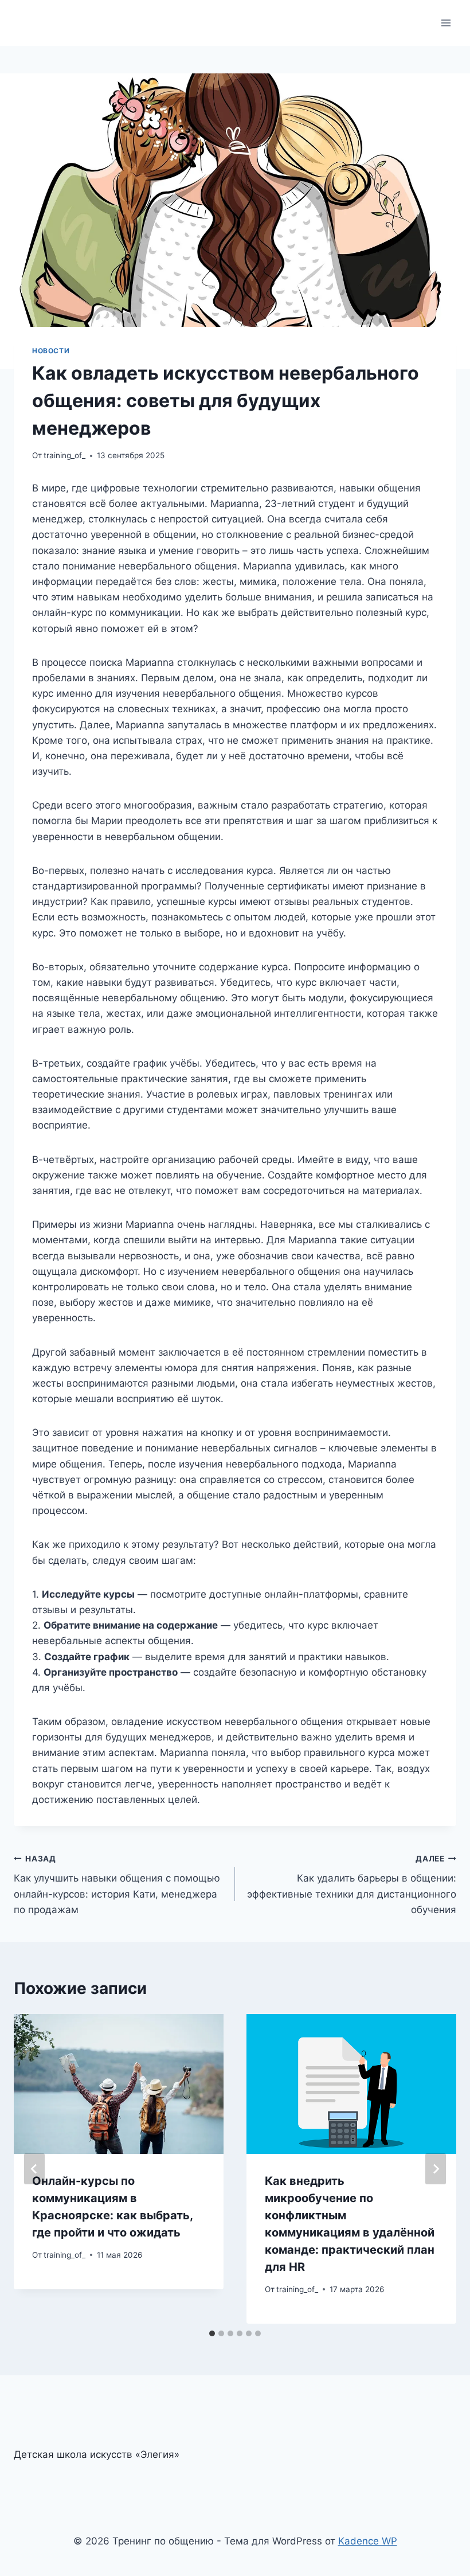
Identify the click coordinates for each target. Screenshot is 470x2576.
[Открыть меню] (446, 23)
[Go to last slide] (34, 2169)
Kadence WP (368, 2541)
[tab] (212, 2333)
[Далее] (436, 2169)
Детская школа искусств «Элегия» (97, 2454)
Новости (51, 351)
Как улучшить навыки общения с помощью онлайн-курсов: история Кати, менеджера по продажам (117, 1885)
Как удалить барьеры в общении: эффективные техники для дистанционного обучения (352, 1885)
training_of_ (64, 455)
